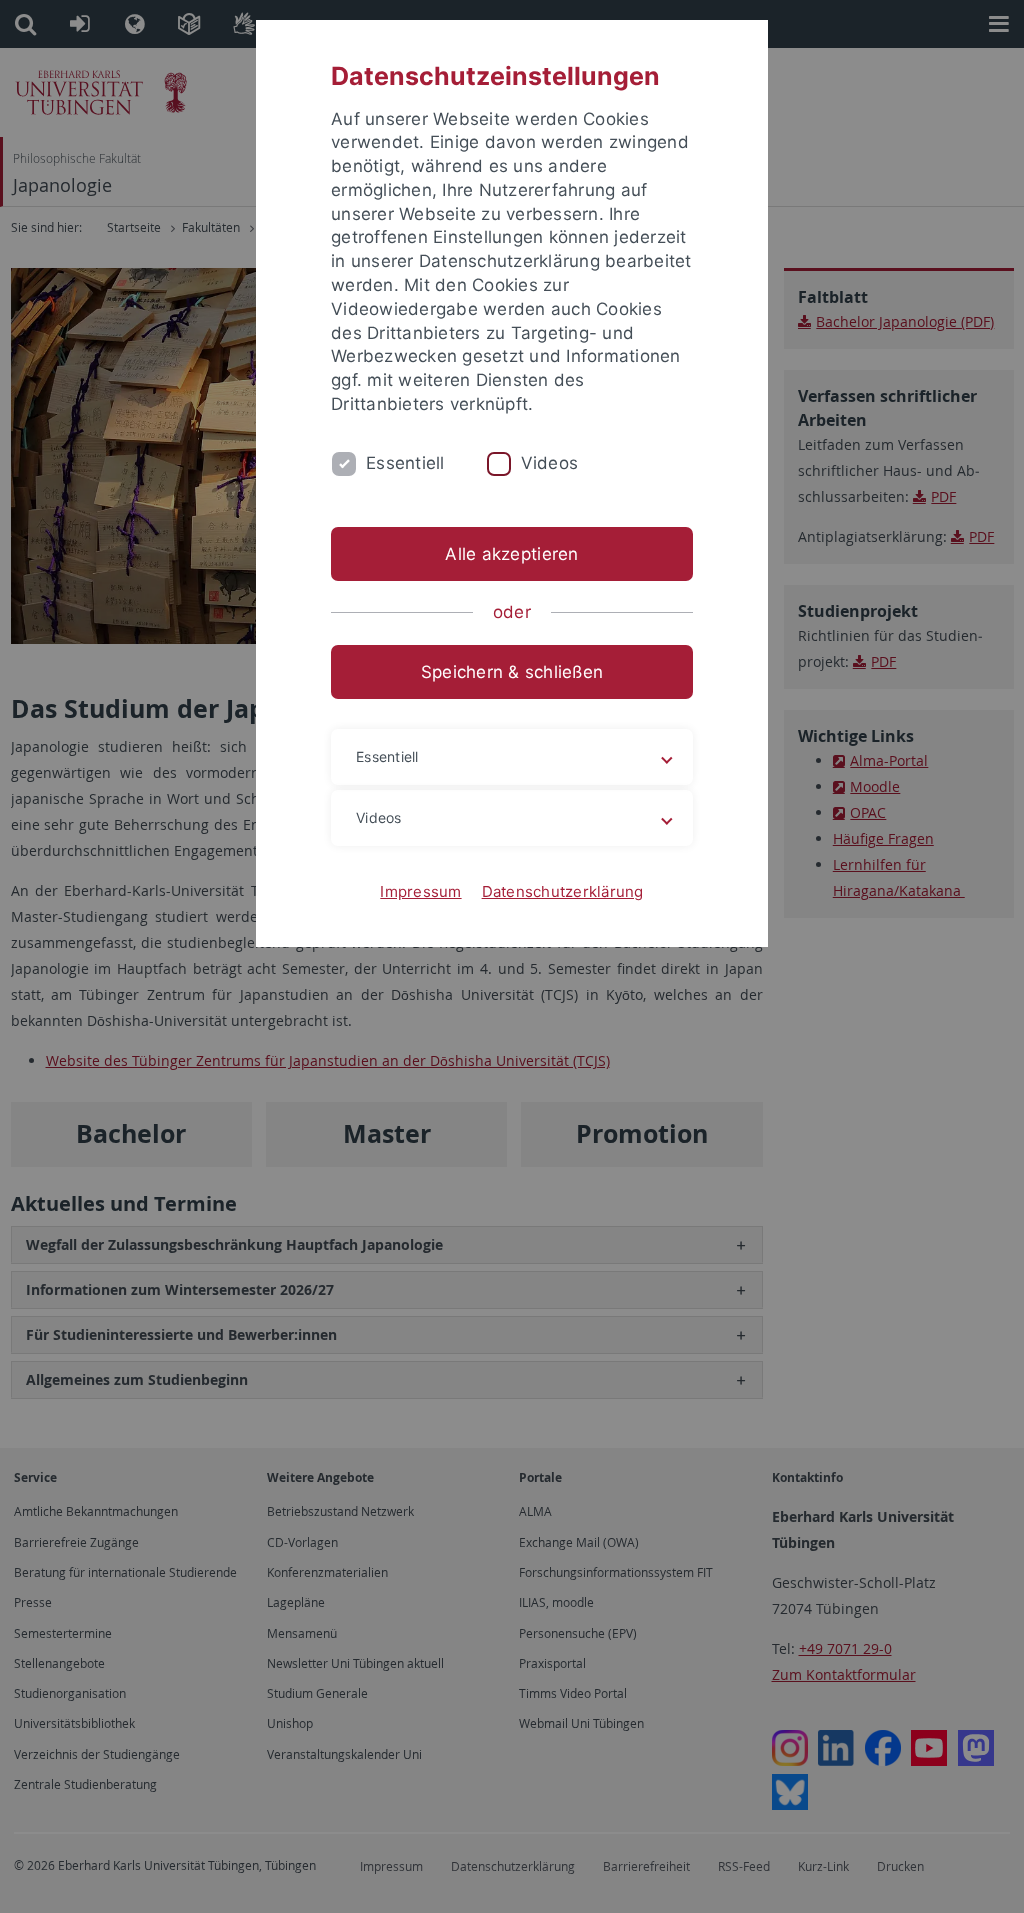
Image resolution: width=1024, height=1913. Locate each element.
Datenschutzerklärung (563, 891)
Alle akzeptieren (511, 554)
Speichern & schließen (512, 672)
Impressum (420, 891)
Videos (550, 463)
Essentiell (405, 463)
